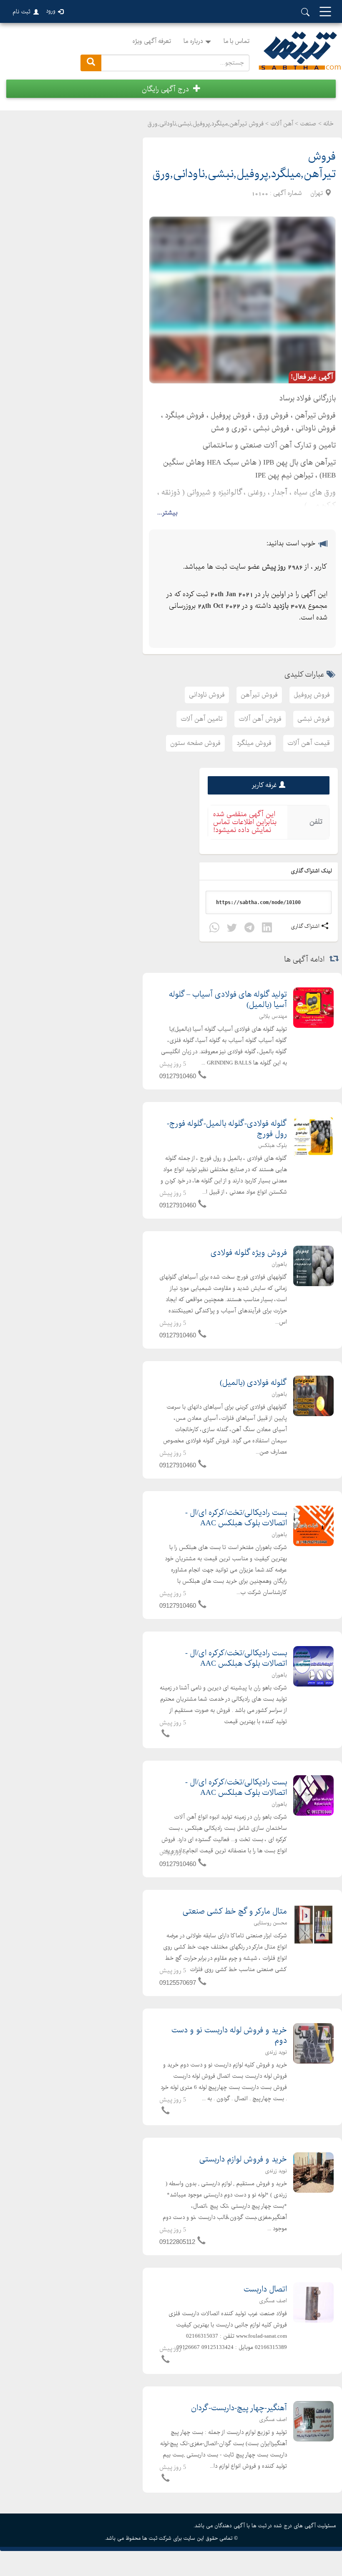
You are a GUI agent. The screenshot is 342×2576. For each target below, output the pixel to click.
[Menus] (325, 12)
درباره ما (193, 41)
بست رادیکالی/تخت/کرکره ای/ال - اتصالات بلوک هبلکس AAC (236, 1518)
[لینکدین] (267, 929)
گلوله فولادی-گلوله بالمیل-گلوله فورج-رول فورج (227, 1129)
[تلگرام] (249, 929)
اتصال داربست (265, 2290)
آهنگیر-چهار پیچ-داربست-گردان (239, 2408)
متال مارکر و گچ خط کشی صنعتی (235, 1912)
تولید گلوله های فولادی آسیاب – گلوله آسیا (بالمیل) (228, 1000)
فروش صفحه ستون (195, 743)
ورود (51, 11)
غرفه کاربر (264, 785)
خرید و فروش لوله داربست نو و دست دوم (229, 2036)
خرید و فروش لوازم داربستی (243, 2160)
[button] (171, 89)
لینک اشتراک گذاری (312, 871)
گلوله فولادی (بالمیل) (253, 1383)
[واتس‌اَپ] (214, 929)
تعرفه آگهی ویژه (152, 41)
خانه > (326, 124)
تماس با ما (236, 41)
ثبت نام (21, 12)
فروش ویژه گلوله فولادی (249, 1253)
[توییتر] (232, 929)
